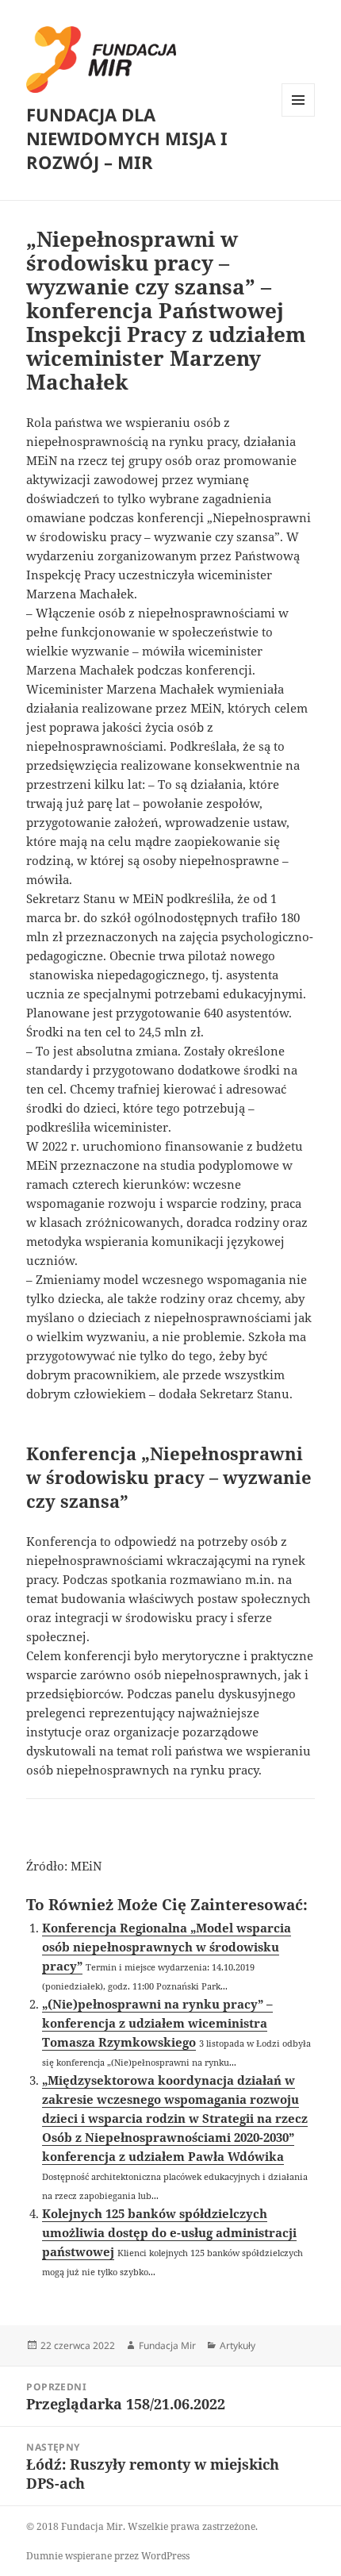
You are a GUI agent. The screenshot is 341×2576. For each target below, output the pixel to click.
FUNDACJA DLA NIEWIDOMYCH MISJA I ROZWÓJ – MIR (127, 138)
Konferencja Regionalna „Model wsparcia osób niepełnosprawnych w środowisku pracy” (167, 1947)
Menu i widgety (299, 116)
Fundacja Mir (167, 2345)
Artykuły (238, 2345)
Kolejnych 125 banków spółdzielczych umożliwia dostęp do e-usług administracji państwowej (169, 2232)
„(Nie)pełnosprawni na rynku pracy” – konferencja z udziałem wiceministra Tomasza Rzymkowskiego (157, 2023)
